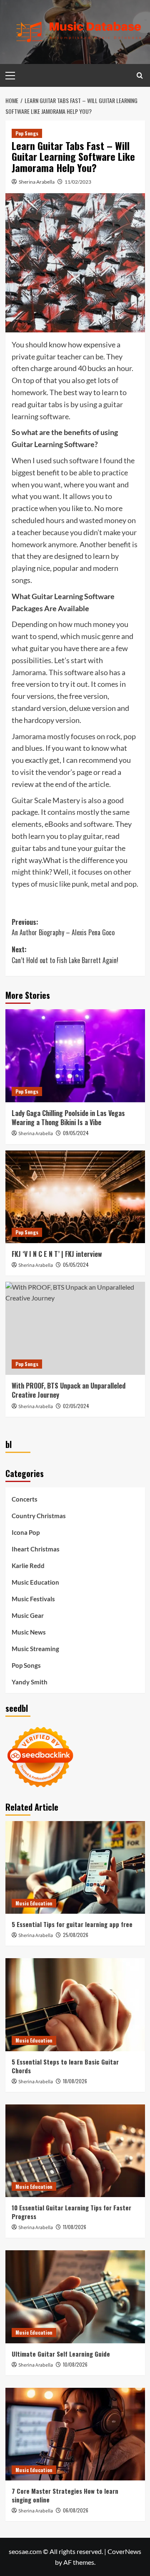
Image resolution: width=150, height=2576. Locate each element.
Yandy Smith (30, 1682)
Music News (29, 1632)
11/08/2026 (75, 2227)
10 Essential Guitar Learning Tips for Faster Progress (71, 2212)
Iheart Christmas (36, 1549)
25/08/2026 (76, 1935)
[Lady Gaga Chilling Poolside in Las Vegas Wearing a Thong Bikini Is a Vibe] (75, 1056)
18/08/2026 (75, 2081)
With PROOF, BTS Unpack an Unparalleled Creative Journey (69, 1390)
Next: (65, 955)
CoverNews (124, 2551)
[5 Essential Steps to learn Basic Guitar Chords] (75, 2005)
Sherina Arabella (37, 182)
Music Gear (28, 1615)
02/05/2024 (76, 1406)
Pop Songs (27, 133)
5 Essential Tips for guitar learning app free (72, 1924)
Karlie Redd (28, 1566)
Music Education (35, 1582)
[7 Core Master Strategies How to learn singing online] (75, 2434)
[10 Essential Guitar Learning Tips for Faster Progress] (75, 2151)
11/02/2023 (78, 182)
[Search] (140, 75)
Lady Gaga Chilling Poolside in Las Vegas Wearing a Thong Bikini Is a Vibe (68, 1118)
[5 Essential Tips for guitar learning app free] (75, 1867)
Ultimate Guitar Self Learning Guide (61, 2354)
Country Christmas (39, 1516)
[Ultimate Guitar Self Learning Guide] (75, 2297)
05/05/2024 (76, 1265)
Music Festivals (33, 1599)
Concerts (25, 1499)
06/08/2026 (76, 2510)
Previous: (63, 927)
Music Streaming (35, 1649)
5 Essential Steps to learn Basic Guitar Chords (65, 2066)
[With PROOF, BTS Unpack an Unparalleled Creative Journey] (75, 1328)
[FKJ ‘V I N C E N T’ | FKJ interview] (75, 1197)
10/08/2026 (75, 2364)
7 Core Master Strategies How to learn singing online (65, 2495)
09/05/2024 (76, 1133)
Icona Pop (26, 1532)
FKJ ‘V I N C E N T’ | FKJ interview (57, 1254)
